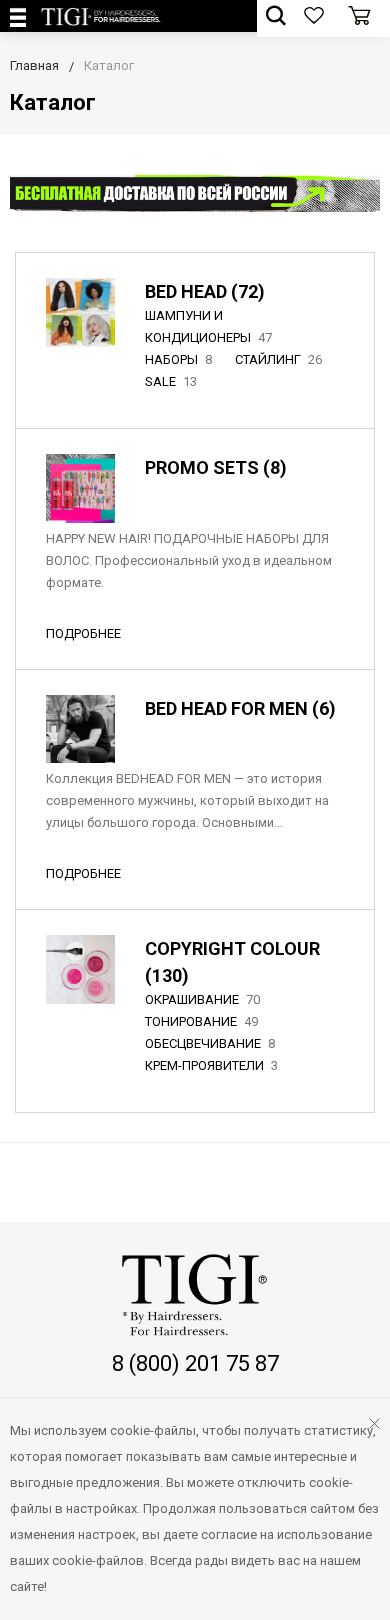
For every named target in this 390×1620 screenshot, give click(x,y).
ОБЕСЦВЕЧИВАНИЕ (210, 1043)
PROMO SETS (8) (216, 467)
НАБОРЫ (178, 359)
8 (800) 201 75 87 (195, 1363)
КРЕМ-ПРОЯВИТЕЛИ (211, 1065)
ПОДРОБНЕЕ (83, 633)
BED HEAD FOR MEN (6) (240, 708)
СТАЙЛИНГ (278, 359)
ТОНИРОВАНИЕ (201, 1021)
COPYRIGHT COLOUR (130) (232, 962)
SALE (171, 381)
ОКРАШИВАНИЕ (202, 999)
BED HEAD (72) (205, 291)
